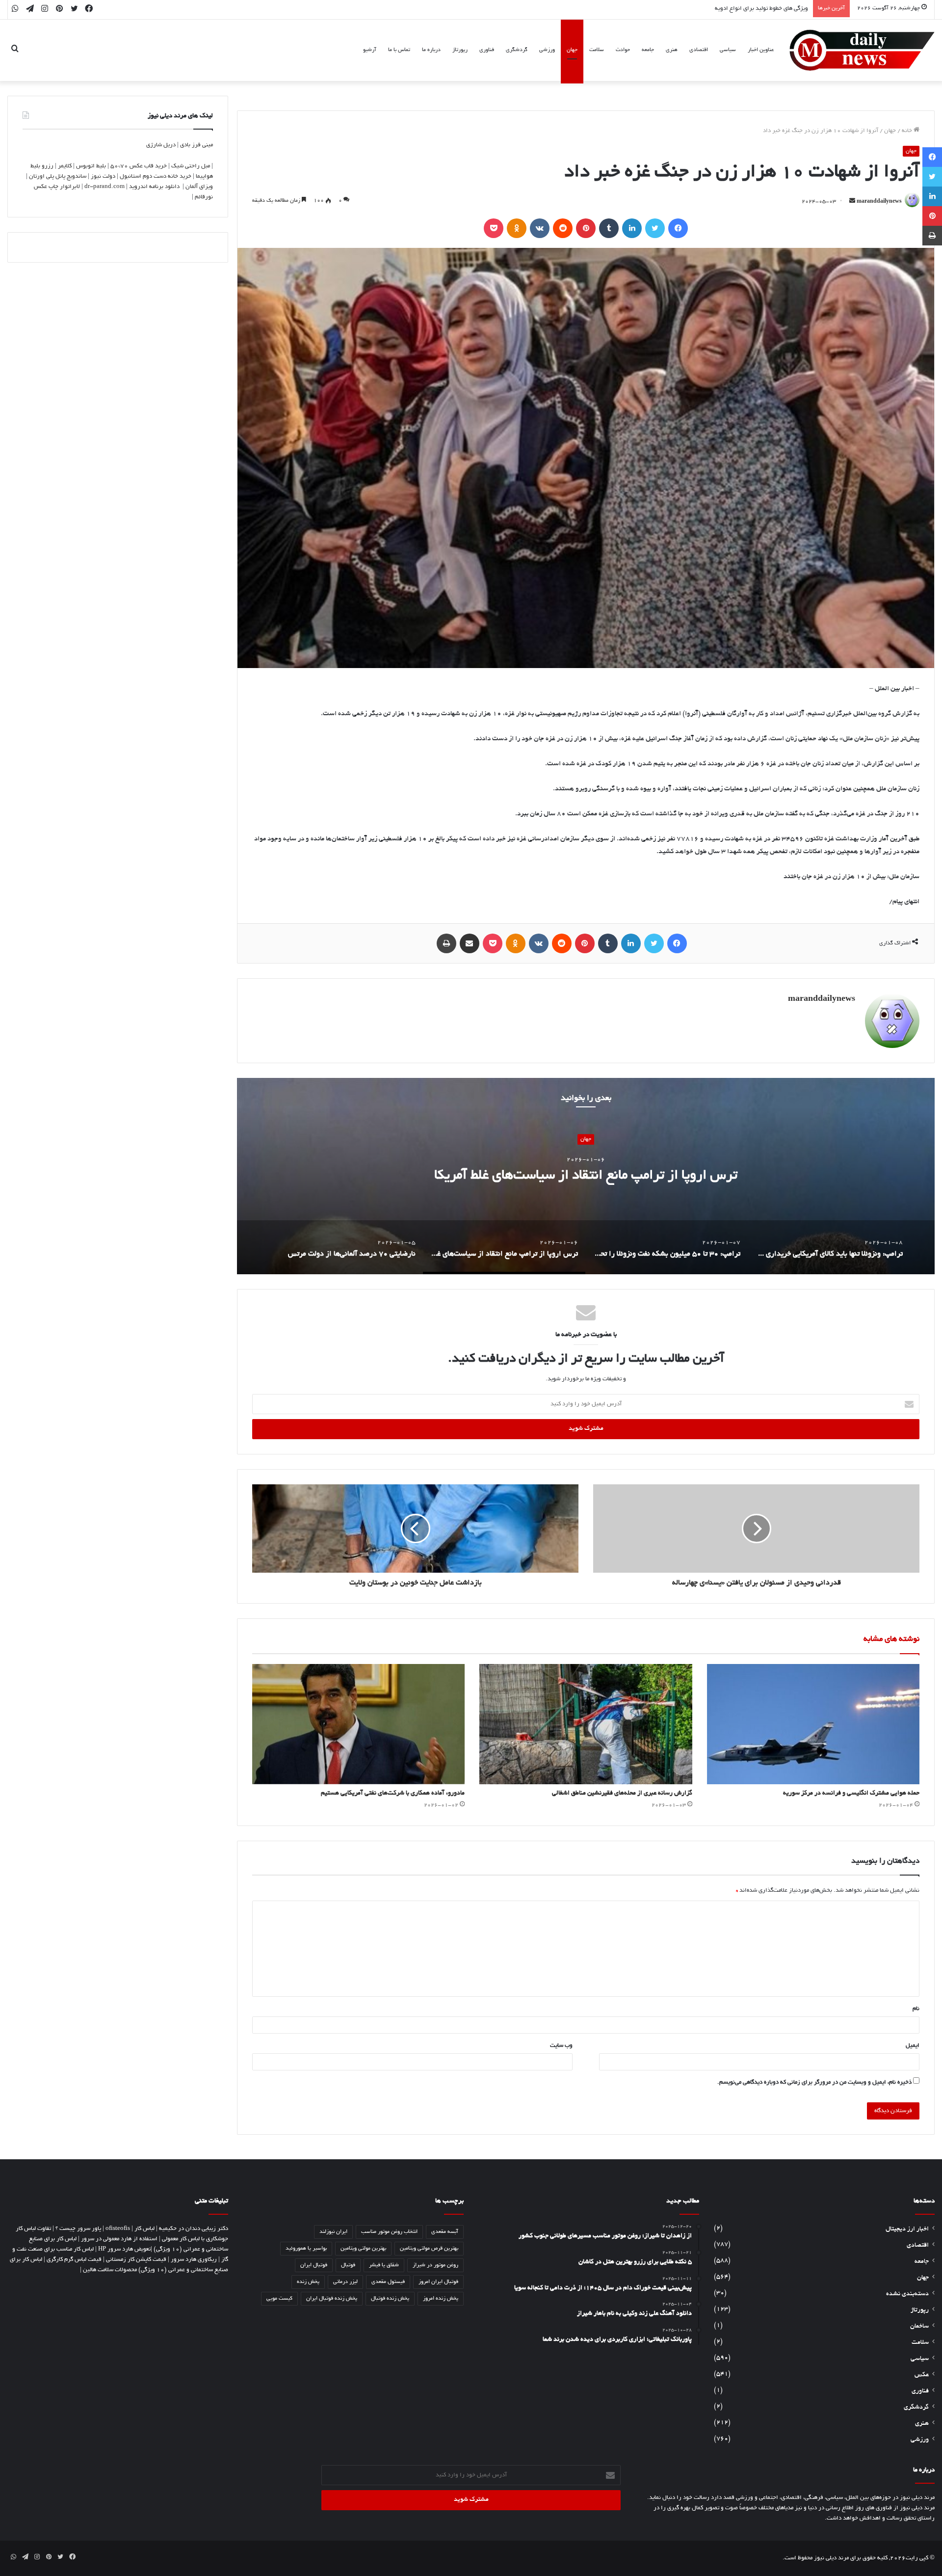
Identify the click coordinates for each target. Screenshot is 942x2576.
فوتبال (348, 2265)
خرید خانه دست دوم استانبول (156, 176)
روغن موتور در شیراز (435, 2265)
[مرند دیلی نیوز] (862, 50)
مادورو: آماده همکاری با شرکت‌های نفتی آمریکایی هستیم (393, 1794)
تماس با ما (399, 50)
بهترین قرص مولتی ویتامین (429, 2249)
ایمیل (913, 2046)
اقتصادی (699, 50)
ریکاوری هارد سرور (194, 2260)
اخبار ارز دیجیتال (907, 2229)
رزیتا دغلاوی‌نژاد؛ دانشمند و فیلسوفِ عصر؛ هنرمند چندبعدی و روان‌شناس (720, 9)
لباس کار (144, 2229)
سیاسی (728, 50)
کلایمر (65, 166)
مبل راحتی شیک (191, 166)
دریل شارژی (161, 145)
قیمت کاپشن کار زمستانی (136, 2260)
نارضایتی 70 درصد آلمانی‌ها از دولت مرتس (586, 1177)
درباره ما (431, 50)
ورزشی (547, 50)
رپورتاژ (460, 50)
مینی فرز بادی (196, 145)
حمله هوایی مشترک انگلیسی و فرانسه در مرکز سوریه (851, 1794)
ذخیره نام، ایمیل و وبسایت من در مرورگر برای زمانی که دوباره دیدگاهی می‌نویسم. (814, 2082)
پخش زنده (308, 2282)
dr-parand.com (105, 187)
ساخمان (919, 2327)
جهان (572, 50)
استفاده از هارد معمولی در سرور (119, 2239)
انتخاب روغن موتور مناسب (389, 2232)
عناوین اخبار (761, 50)
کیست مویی (279, 2299)
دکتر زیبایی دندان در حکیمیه (194, 2229)
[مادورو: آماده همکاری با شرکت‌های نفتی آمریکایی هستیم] (358, 1724)
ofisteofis (118, 2229)
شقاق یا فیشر (384, 2265)
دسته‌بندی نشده (907, 2294)
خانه (908, 131)
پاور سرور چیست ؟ (78, 2229)
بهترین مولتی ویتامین (363, 2249)
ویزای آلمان (199, 187)
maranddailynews (879, 202)
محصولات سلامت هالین (110, 2270)
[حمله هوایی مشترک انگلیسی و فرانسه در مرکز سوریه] (813, 1724)
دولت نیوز (103, 176)
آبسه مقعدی (445, 2232)
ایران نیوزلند (333, 2232)
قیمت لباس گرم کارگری (74, 2260)
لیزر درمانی (345, 2282)
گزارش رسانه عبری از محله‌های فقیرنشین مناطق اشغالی (622, 1794)
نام (916, 2009)
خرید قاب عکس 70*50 (139, 166)
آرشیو (370, 50)
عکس (922, 2375)
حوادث (623, 50)
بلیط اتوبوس (91, 166)
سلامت (597, 50)
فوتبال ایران (314, 2265)
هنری (672, 50)
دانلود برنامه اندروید (154, 187)
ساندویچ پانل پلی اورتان (58, 176)
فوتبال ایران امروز (438, 2282)
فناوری (487, 50)
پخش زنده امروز (441, 2299)
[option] (586, 1176)
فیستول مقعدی (388, 2282)
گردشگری (517, 50)
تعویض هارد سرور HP (124, 2249)
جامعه (648, 50)
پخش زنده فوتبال (390, 2299)
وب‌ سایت (561, 2046)
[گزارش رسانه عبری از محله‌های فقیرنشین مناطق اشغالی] (586, 1724)
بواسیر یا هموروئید (306, 2249)
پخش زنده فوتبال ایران (332, 2299)
